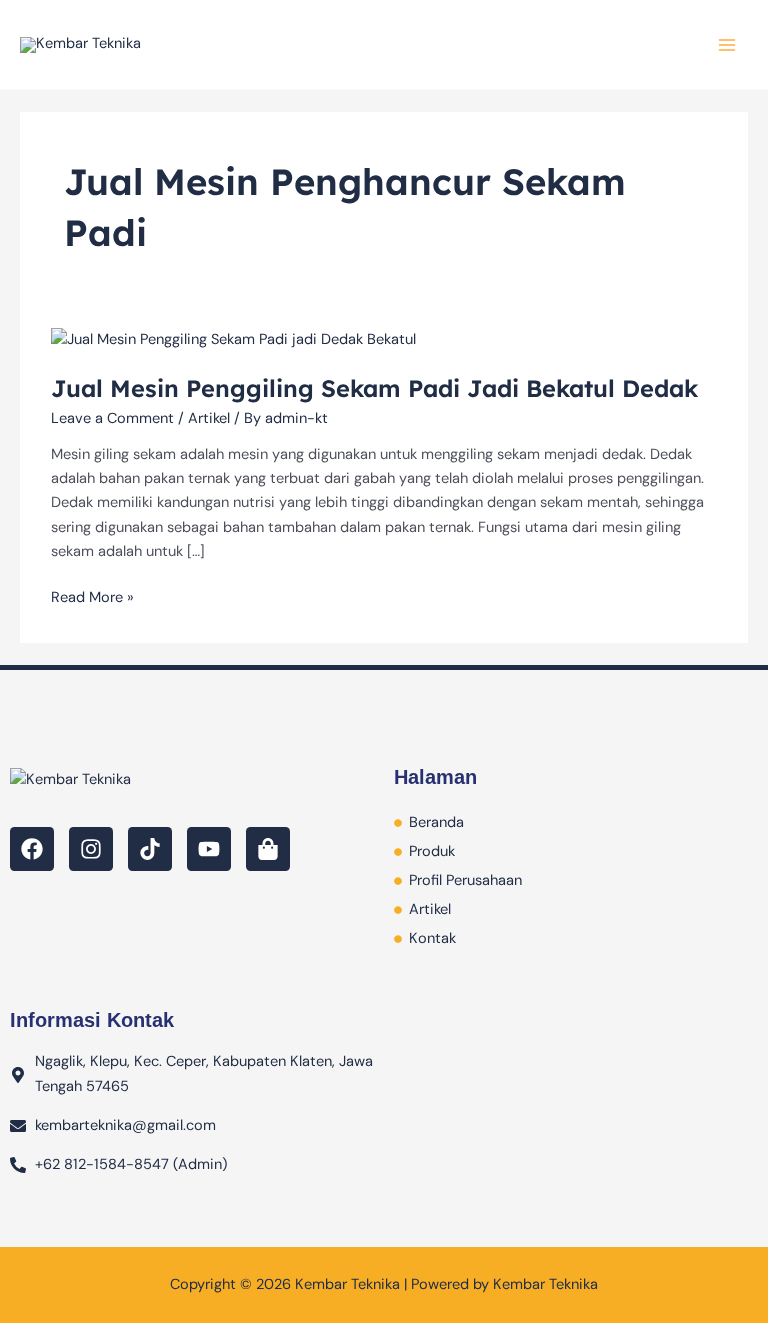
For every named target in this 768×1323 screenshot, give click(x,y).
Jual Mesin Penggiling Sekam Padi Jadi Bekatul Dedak (374, 388)
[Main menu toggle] (727, 45)
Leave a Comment (112, 418)
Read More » (92, 596)
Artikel (209, 418)
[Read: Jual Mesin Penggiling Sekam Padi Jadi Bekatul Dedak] (233, 338)
